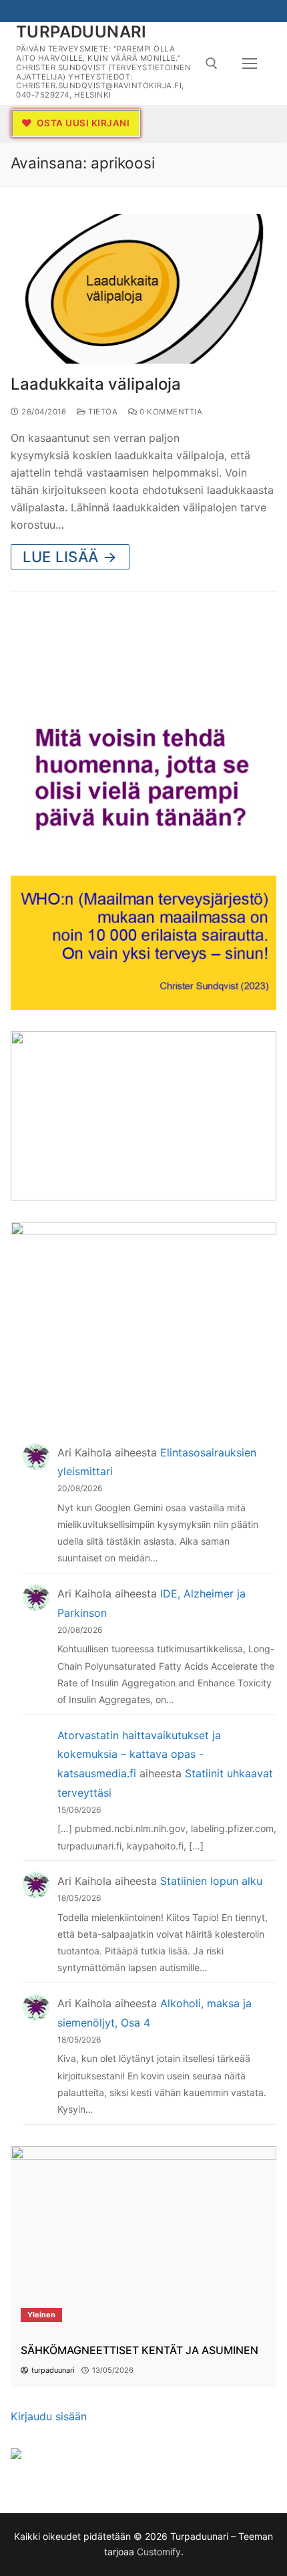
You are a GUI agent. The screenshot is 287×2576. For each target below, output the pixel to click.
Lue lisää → (70, 557)
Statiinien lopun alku (211, 1881)
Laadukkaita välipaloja (96, 384)
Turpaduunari (81, 32)
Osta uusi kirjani (82, 123)
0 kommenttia (170, 412)
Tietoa (102, 412)
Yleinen (41, 2315)
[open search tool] (212, 63)
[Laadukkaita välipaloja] (143, 289)
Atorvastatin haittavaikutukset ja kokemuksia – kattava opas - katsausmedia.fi (139, 1755)
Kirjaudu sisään (49, 2416)
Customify (159, 2552)
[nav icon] (250, 63)
